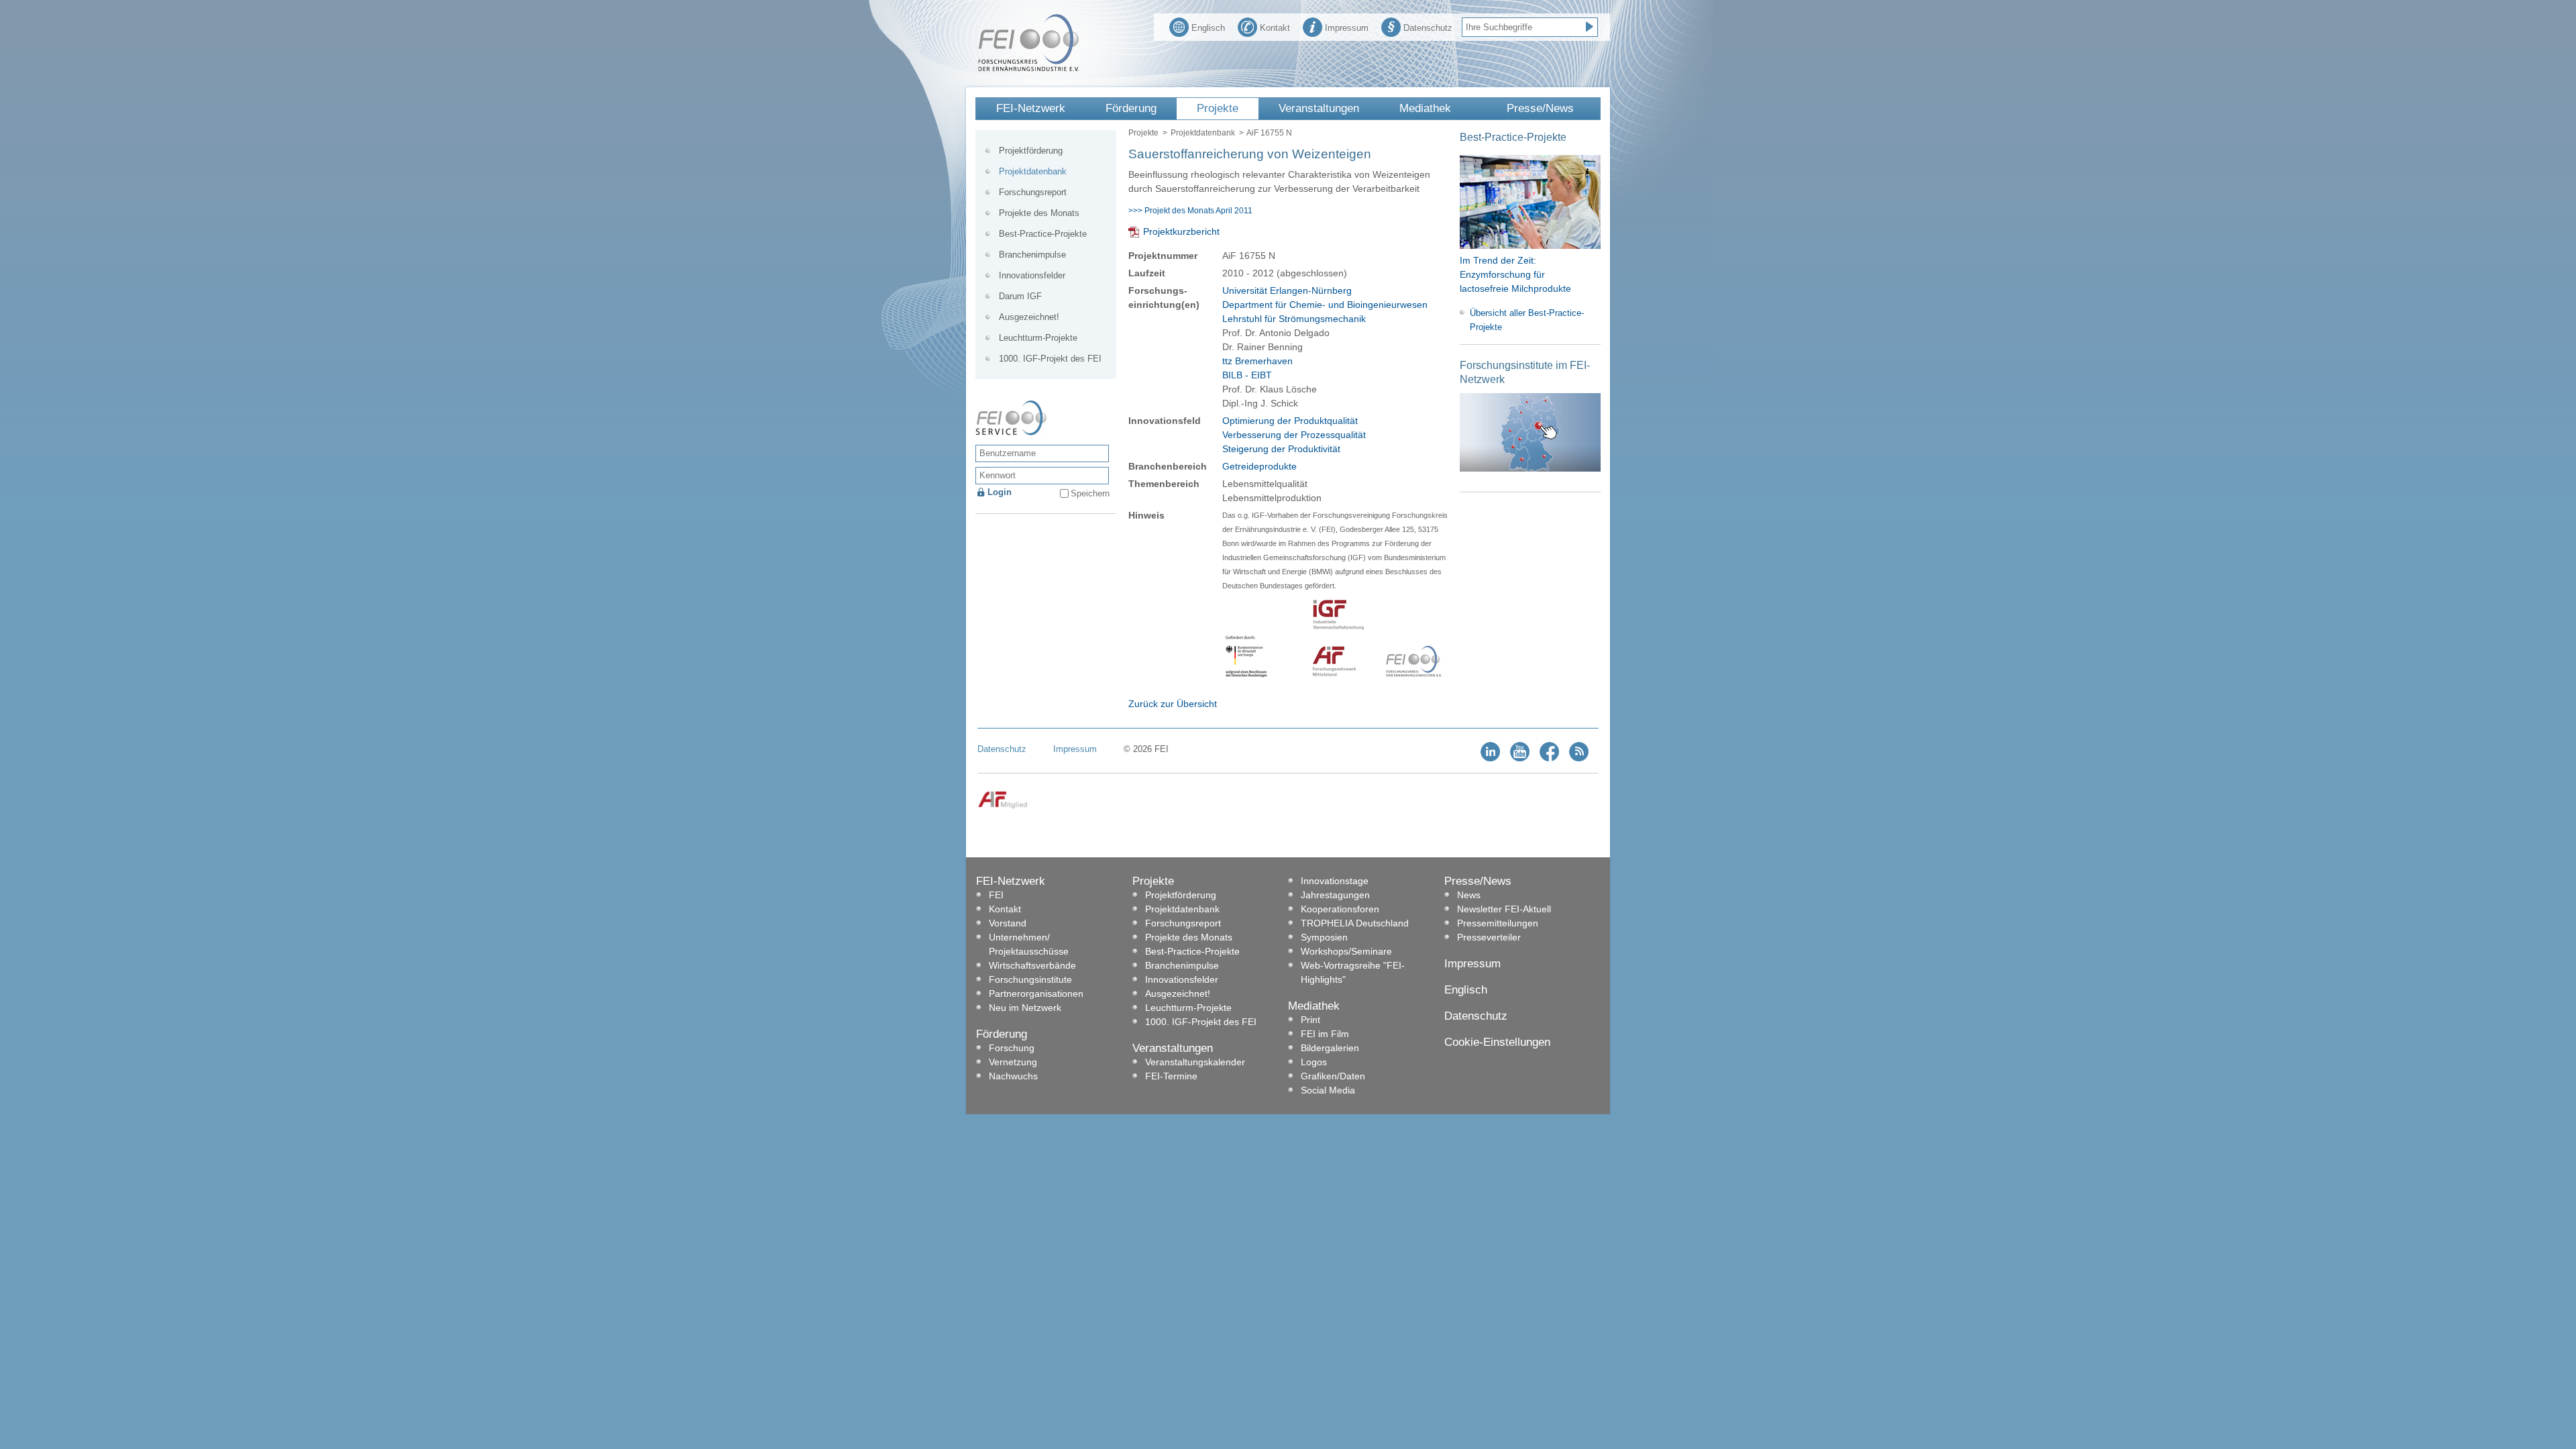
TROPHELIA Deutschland (1355, 923)
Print (1310, 1020)
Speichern (1090, 493)
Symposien (1324, 937)
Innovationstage (1335, 881)
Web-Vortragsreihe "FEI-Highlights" (1353, 972)
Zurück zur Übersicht (1173, 704)
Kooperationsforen (1340, 909)
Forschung (1012, 1048)
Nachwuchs (1013, 1076)
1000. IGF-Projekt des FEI (1050, 359)
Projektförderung (1031, 151)
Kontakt (1275, 28)
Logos (1314, 1062)
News (1469, 895)
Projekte (1218, 108)
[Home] (1028, 68)
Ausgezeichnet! (1029, 317)
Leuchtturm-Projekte (1038, 338)
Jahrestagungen (1335, 895)
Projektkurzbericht (1181, 231)
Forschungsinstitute (1030, 979)
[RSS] (1579, 758)
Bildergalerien (1330, 1048)
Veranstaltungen (1319, 108)
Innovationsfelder (1032, 275)
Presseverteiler (1489, 937)
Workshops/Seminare (1346, 951)
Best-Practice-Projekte (1043, 234)
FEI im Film (1325, 1034)
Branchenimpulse (1032, 255)
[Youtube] (1520, 758)
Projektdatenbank (1203, 133)
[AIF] (1003, 806)
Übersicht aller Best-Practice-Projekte (1527, 320)
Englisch (1208, 28)
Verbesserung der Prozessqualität (1294, 435)
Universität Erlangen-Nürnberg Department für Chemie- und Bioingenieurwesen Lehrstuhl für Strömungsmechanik (1325, 305)
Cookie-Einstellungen (1497, 1042)
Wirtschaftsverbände (1032, 965)
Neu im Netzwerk (1025, 1008)
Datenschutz (1428, 28)
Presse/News (1540, 108)
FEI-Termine (1171, 1076)
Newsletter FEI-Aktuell (1504, 909)
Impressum (1347, 28)
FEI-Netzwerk (1031, 108)
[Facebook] (1549, 758)
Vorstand (1008, 923)
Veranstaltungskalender (1195, 1062)
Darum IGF (1020, 296)
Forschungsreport (1033, 192)
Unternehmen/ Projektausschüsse (1029, 944)
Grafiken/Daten (1333, 1076)
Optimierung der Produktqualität (1290, 421)
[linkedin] (1490, 758)
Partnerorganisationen (1036, 994)
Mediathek (1425, 108)
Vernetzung (1013, 1062)
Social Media (1328, 1090)
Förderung (1131, 108)
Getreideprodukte (1259, 466)
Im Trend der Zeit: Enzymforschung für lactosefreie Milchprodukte (1515, 274)
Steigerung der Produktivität (1281, 449)
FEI (996, 895)
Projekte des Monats (1039, 213)
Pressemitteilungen (1498, 923)
